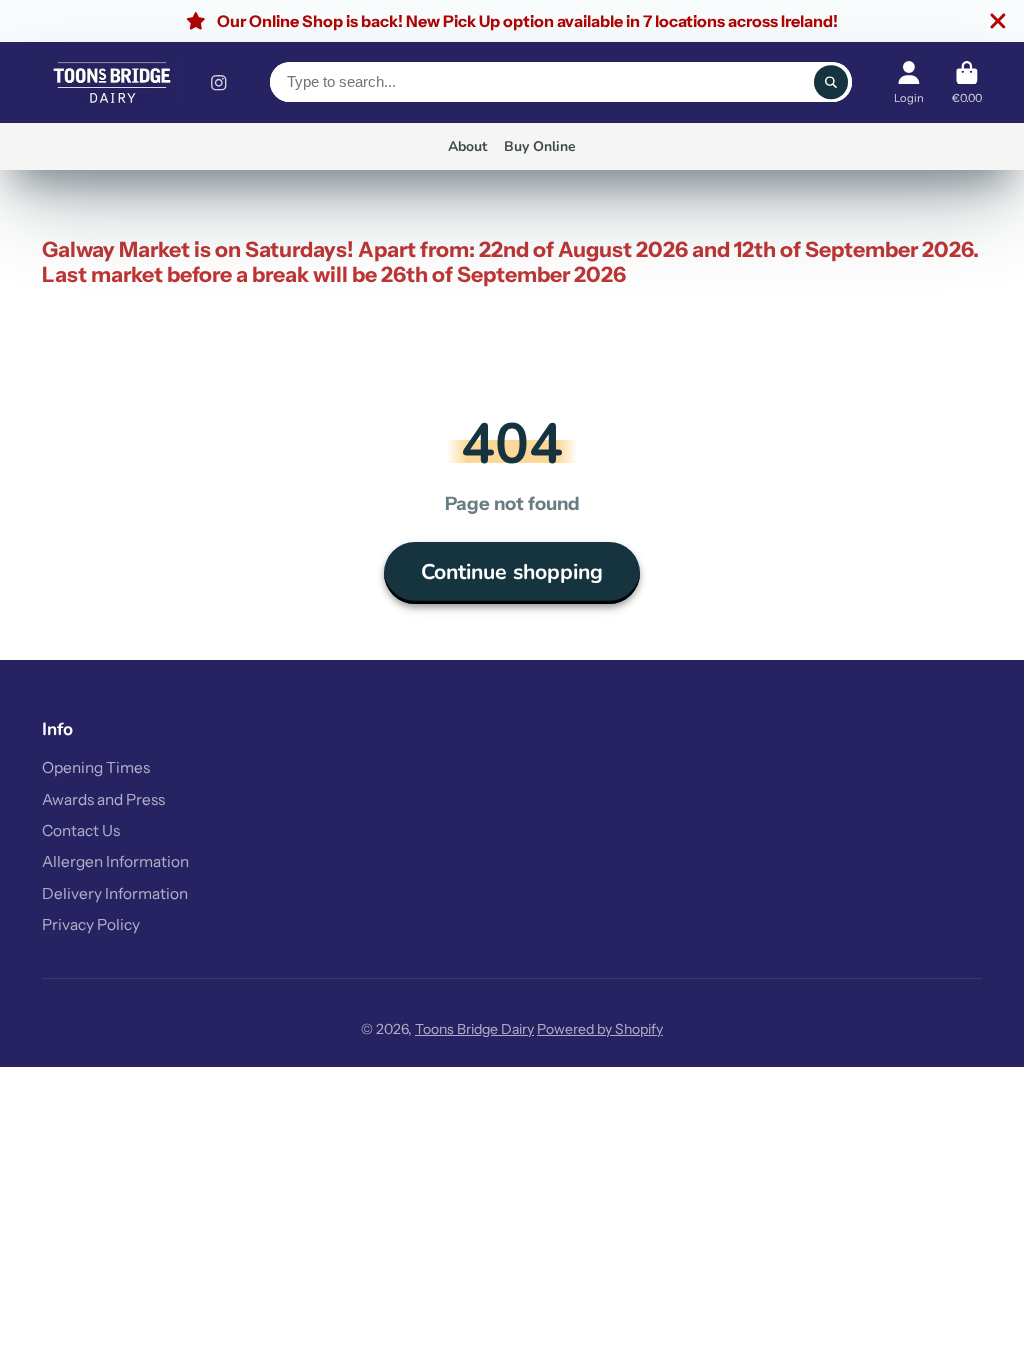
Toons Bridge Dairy (474, 1029)
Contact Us (81, 830)
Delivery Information (115, 893)
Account (909, 82)
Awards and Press (103, 799)
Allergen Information (115, 861)
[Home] (112, 82)
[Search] (831, 82)
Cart (967, 82)
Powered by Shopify (600, 1029)
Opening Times (96, 767)
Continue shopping (512, 572)
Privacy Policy (91, 924)
